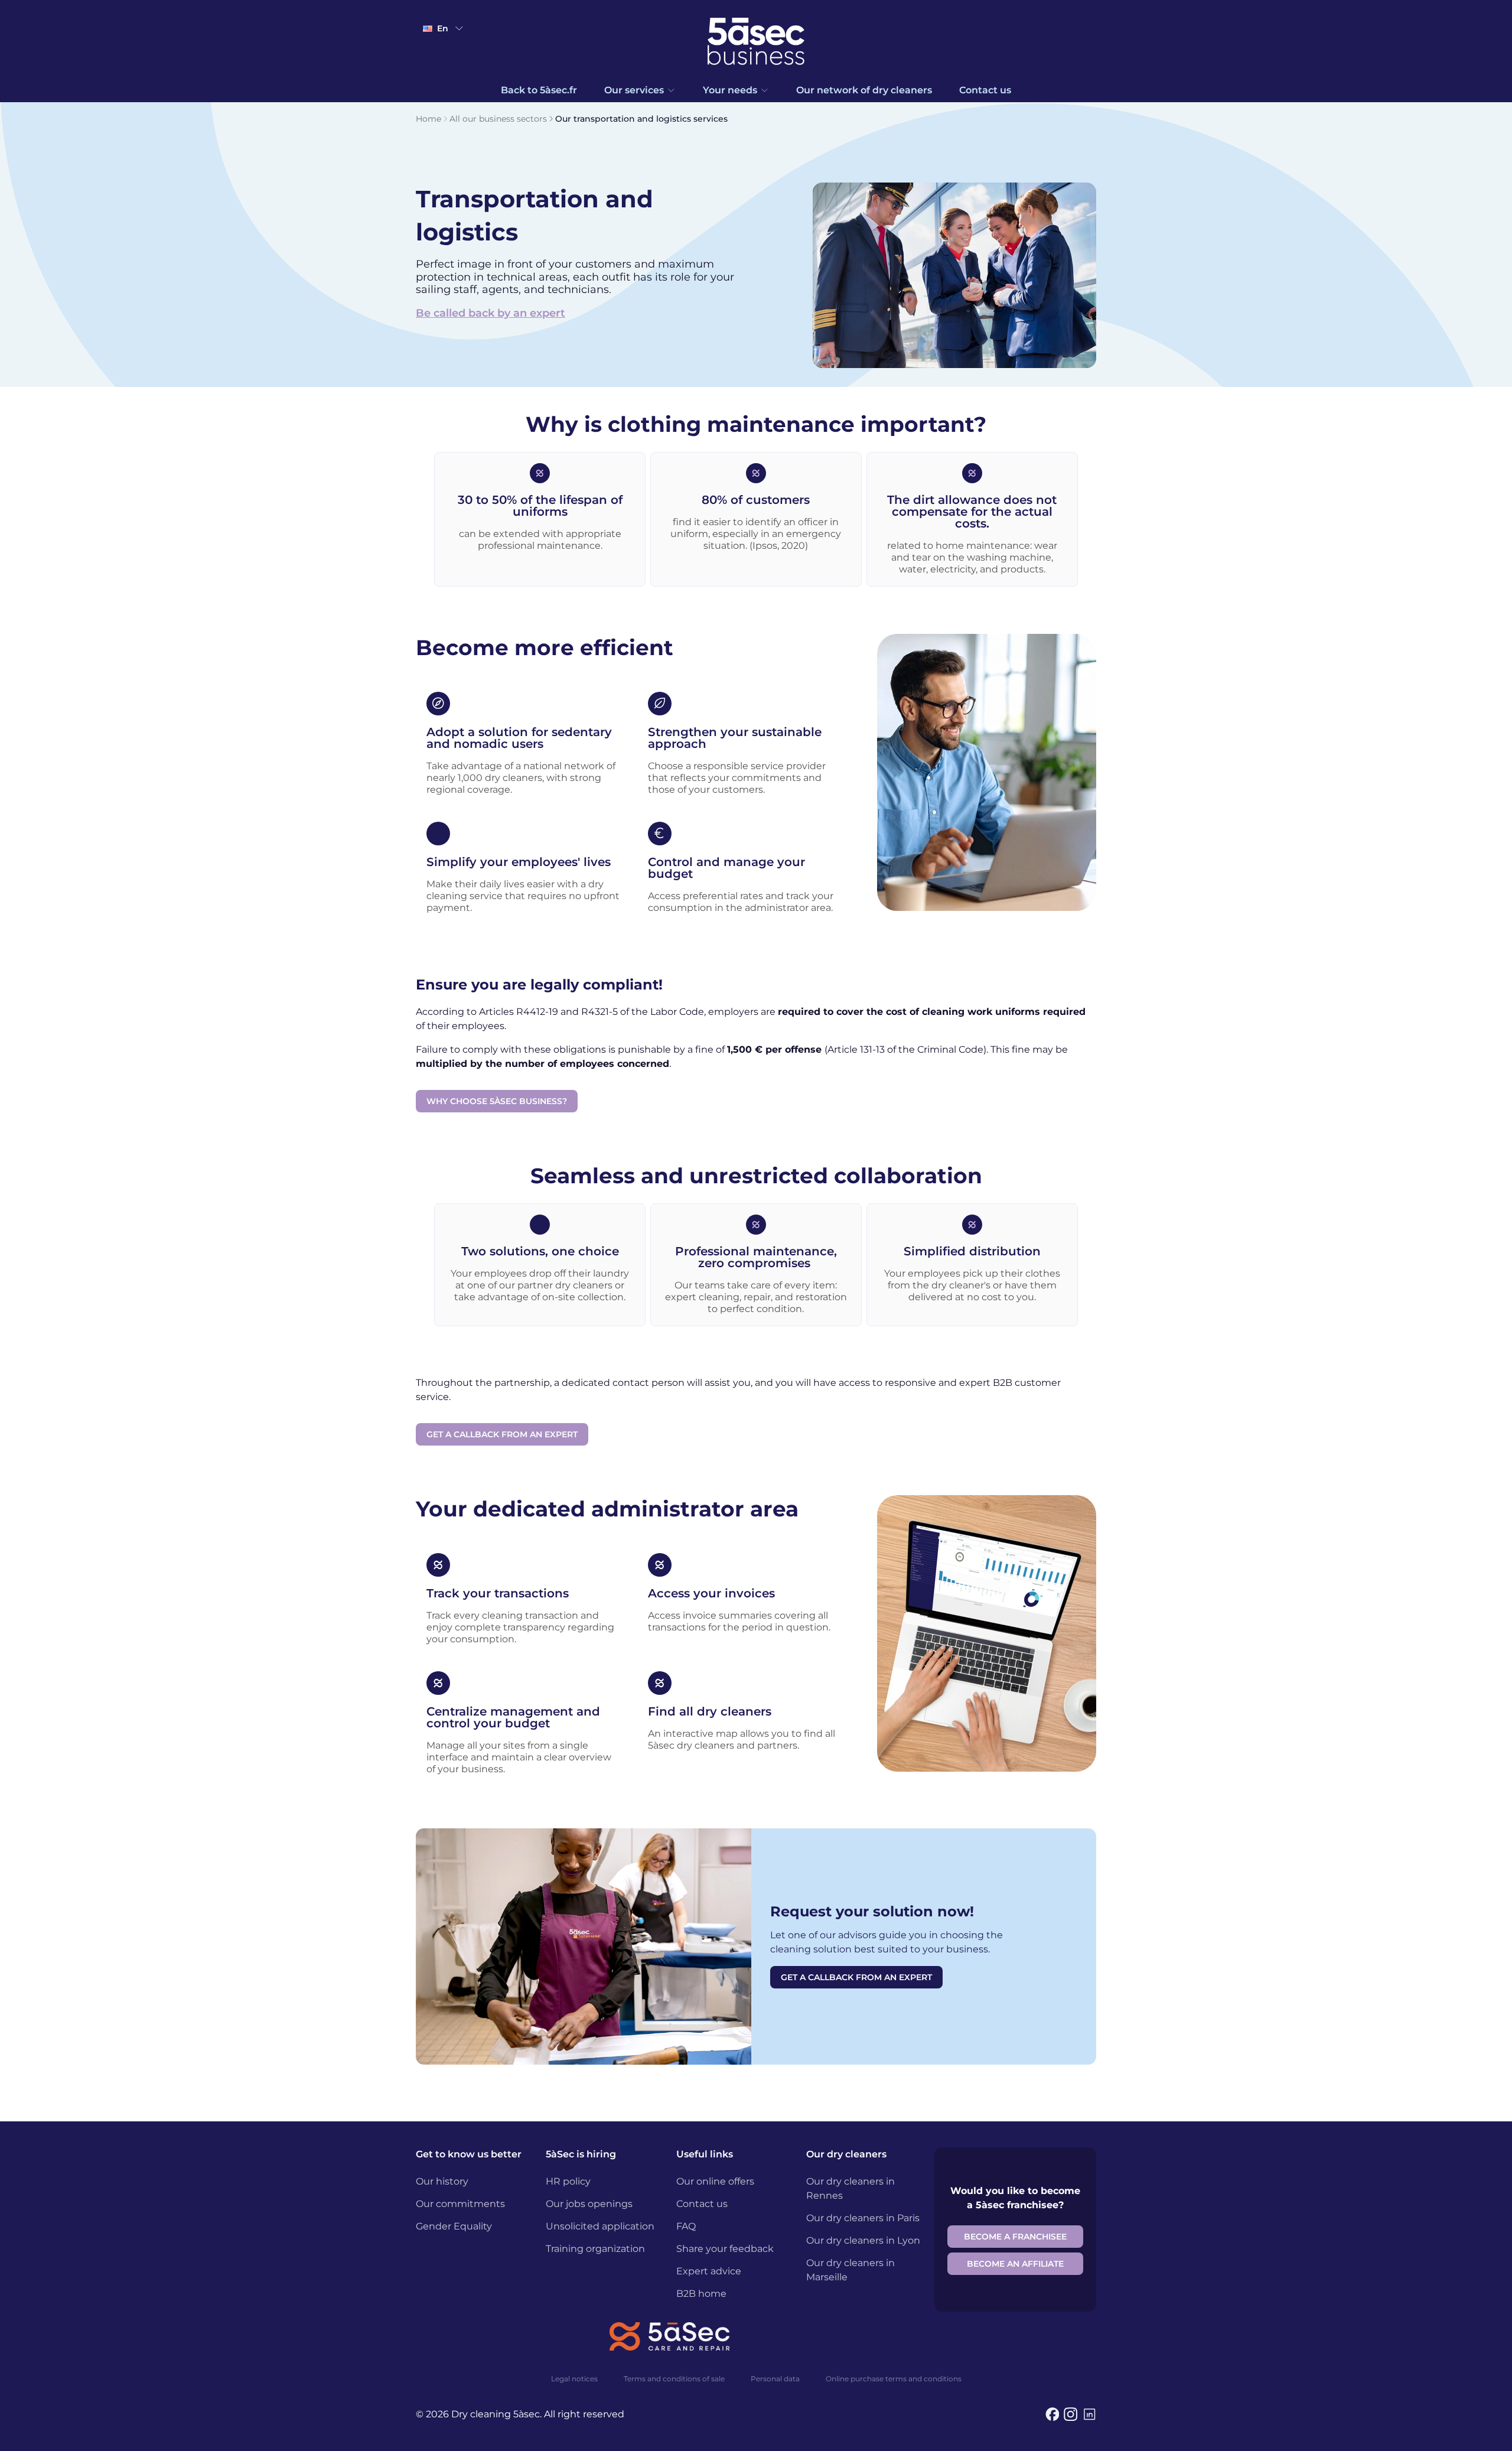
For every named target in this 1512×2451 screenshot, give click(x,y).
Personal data (775, 2379)
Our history (442, 2181)
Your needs (730, 90)
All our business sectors (498, 119)
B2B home (701, 2294)
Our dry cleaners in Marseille (850, 2270)
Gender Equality (454, 2226)
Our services (634, 90)
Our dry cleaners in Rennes (850, 2188)
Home (428, 119)
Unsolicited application (600, 2226)
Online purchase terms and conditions (894, 2379)
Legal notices (574, 2379)
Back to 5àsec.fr (539, 90)
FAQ (686, 2226)
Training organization (595, 2249)
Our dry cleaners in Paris (863, 2218)
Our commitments (460, 2204)
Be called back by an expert (491, 313)
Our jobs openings (589, 2204)
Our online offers (715, 2181)
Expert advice (709, 2271)
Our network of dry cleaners (864, 90)
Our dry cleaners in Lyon (863, 2240)
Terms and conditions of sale (674, 2379)
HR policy (568, 2181)
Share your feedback (725, 2249)
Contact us (985, 90)
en (443, 28)
